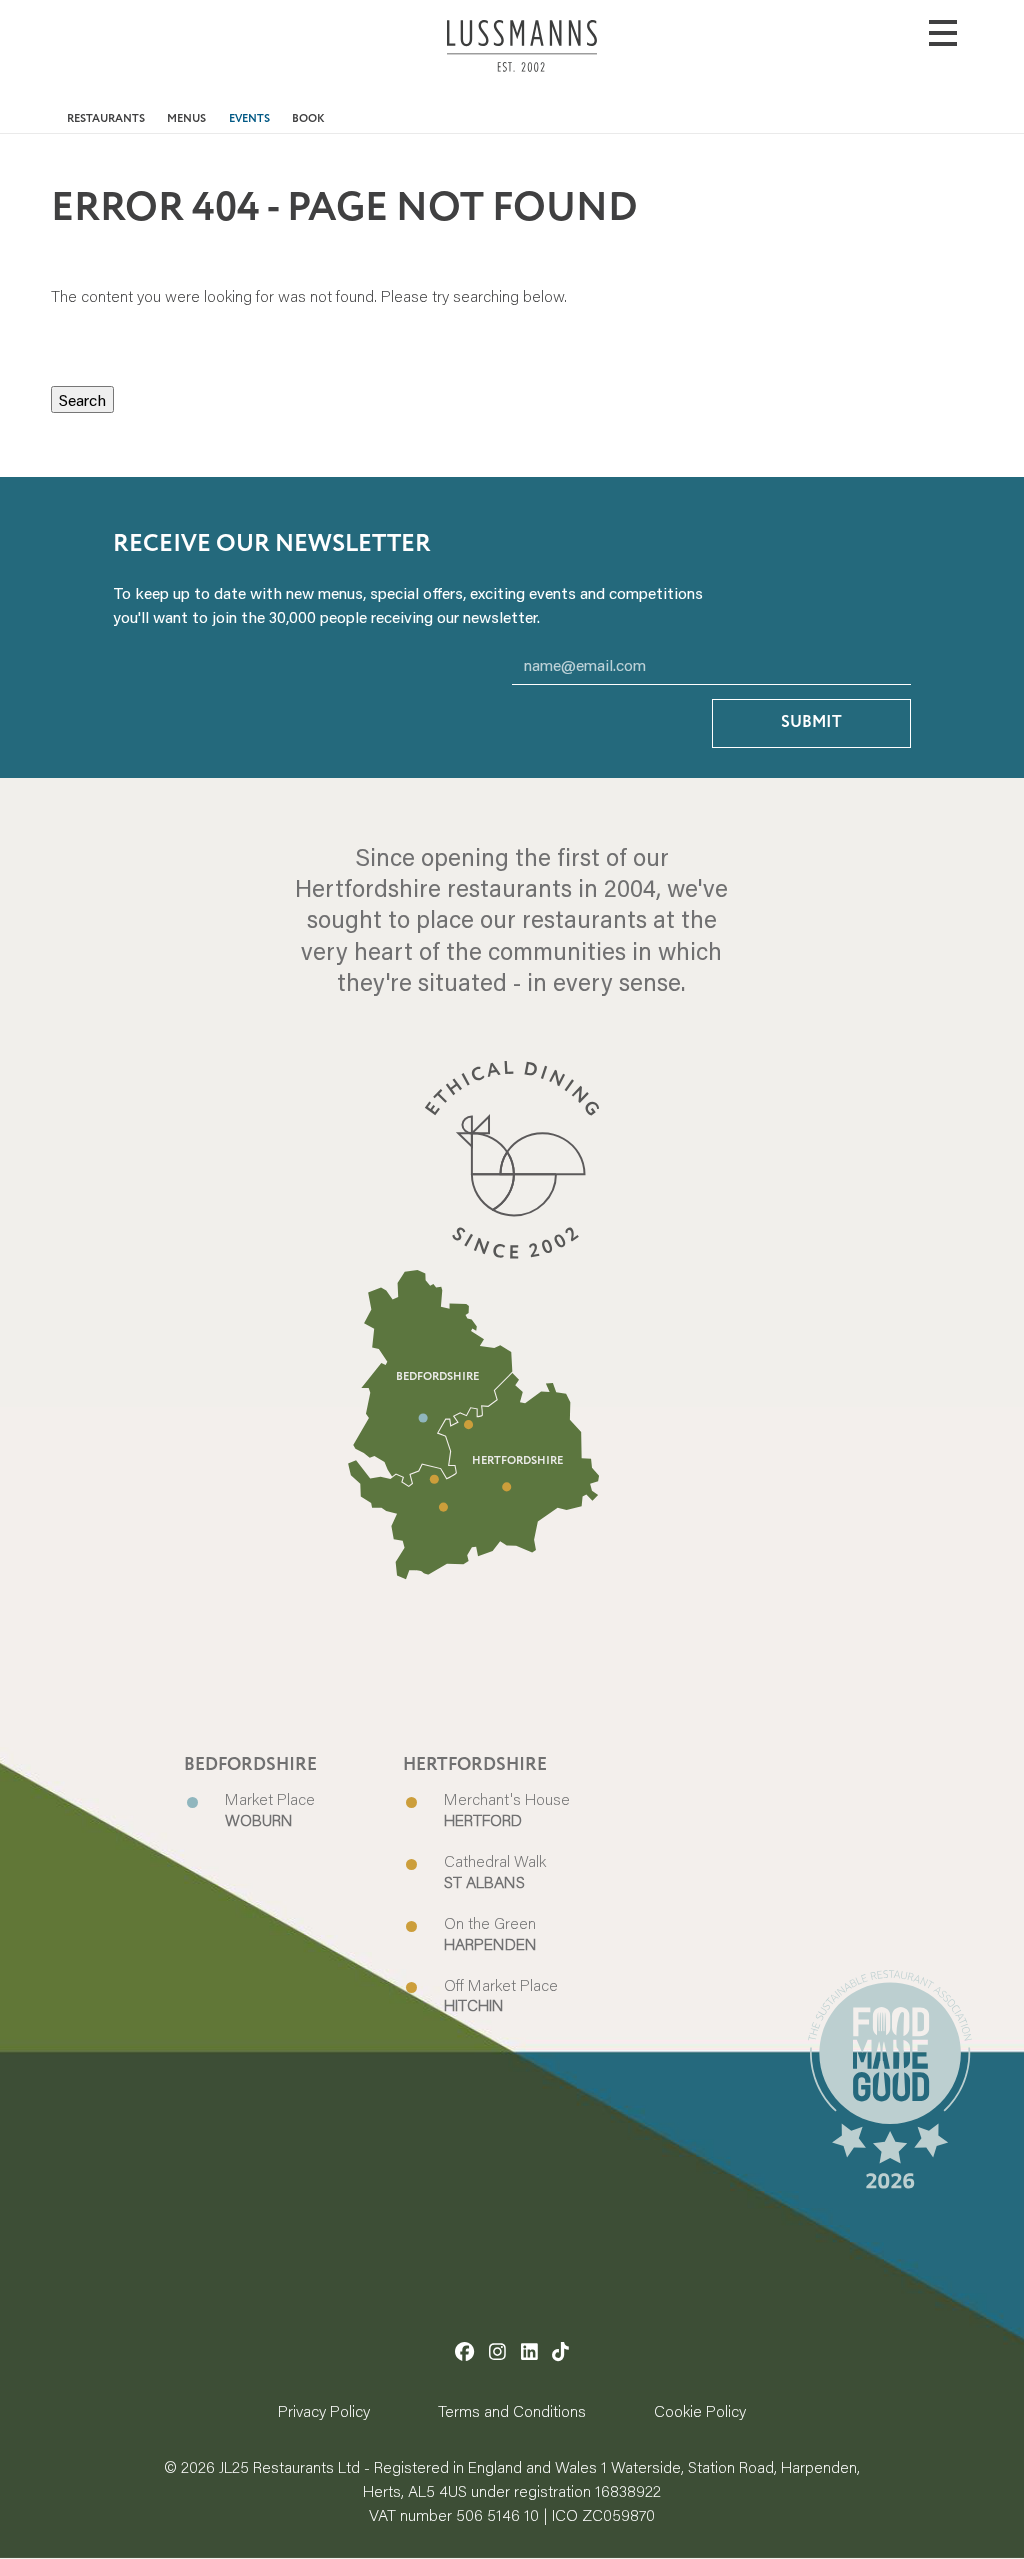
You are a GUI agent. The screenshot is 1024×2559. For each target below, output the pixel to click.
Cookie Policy (700, 2410)
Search (82, 399)
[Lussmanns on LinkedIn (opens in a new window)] (529, 2351)
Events (249, 119)
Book (308, 119)
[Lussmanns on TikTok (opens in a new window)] (560, 2351)
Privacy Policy (324, 2410)
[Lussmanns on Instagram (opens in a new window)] (497, 2351)
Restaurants (106, 119)
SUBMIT (811, 722)
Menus (186, 119)
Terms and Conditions (512, 2410)
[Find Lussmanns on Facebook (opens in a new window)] (464, 2351)
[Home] (522, 60)
